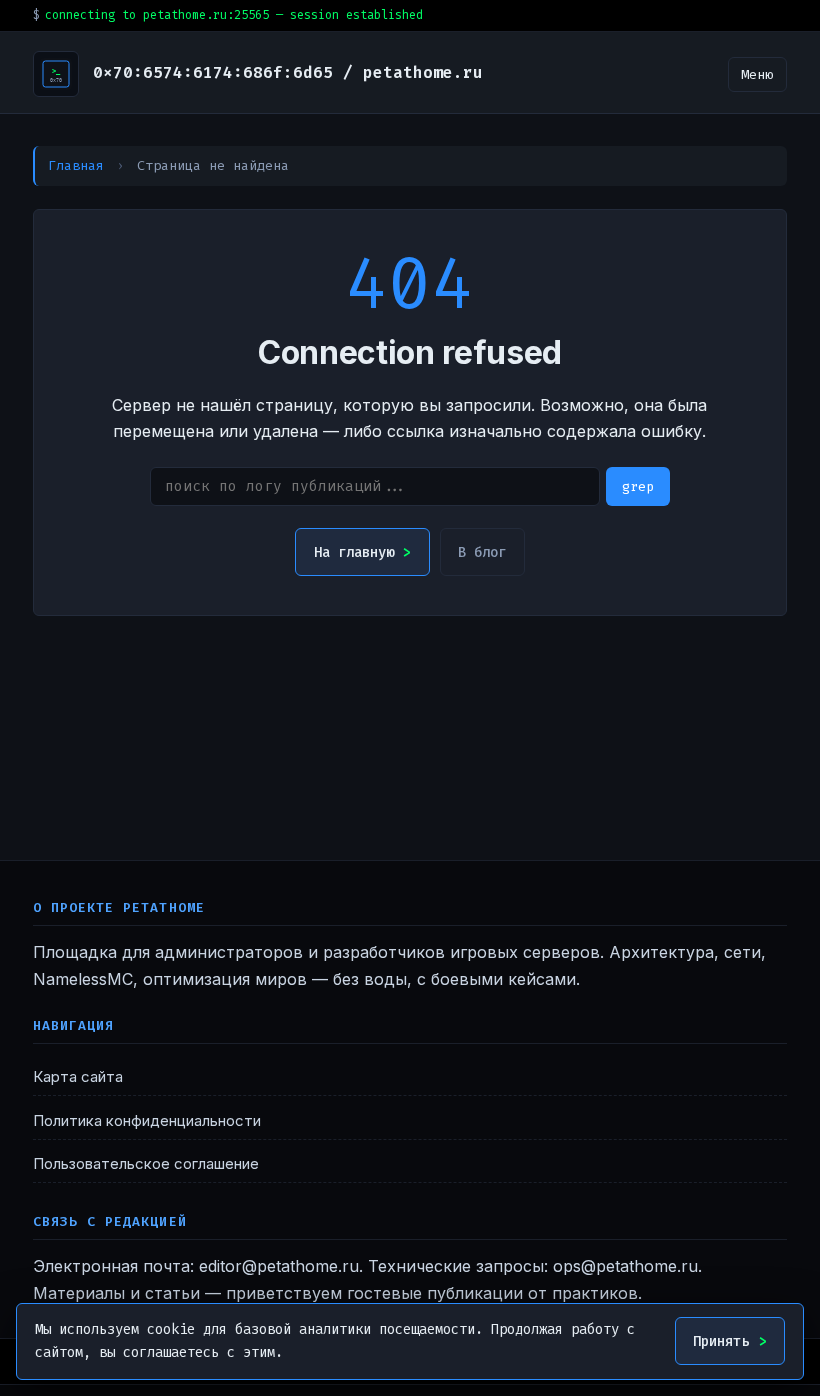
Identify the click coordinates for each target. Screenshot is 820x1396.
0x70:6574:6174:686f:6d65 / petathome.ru (288, 72)
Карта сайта (78, 1077)
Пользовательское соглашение (146, 1164)
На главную (354, 552)
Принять (721, 1341)
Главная (76, 165)
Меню (757, 74)
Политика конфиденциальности (147, 1121)
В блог (482, 552)
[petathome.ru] (56, 74)
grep (638, 486)
